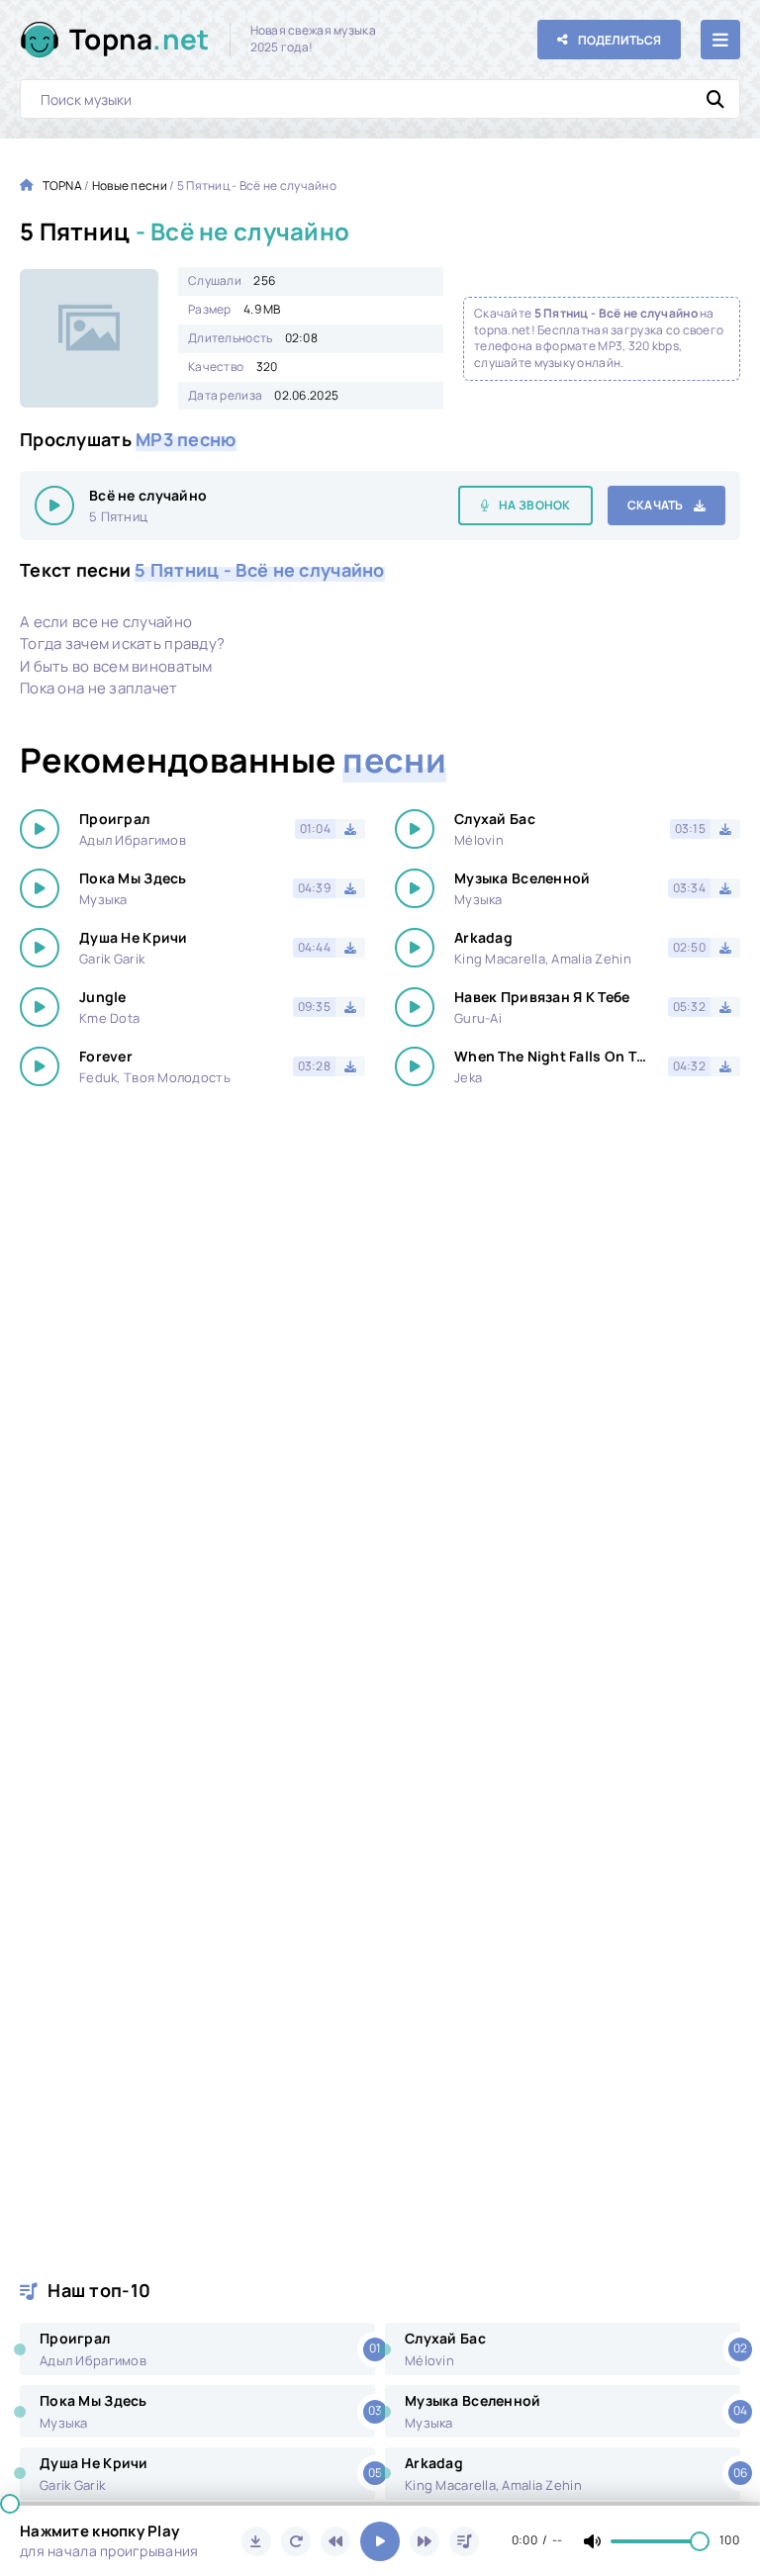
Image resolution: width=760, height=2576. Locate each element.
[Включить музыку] (380, 2541)
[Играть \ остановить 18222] (54, 506)
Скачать (656, 505)
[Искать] (715, 99)
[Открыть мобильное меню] (720, 40)
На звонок (535, 505)
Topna (140, 39)
